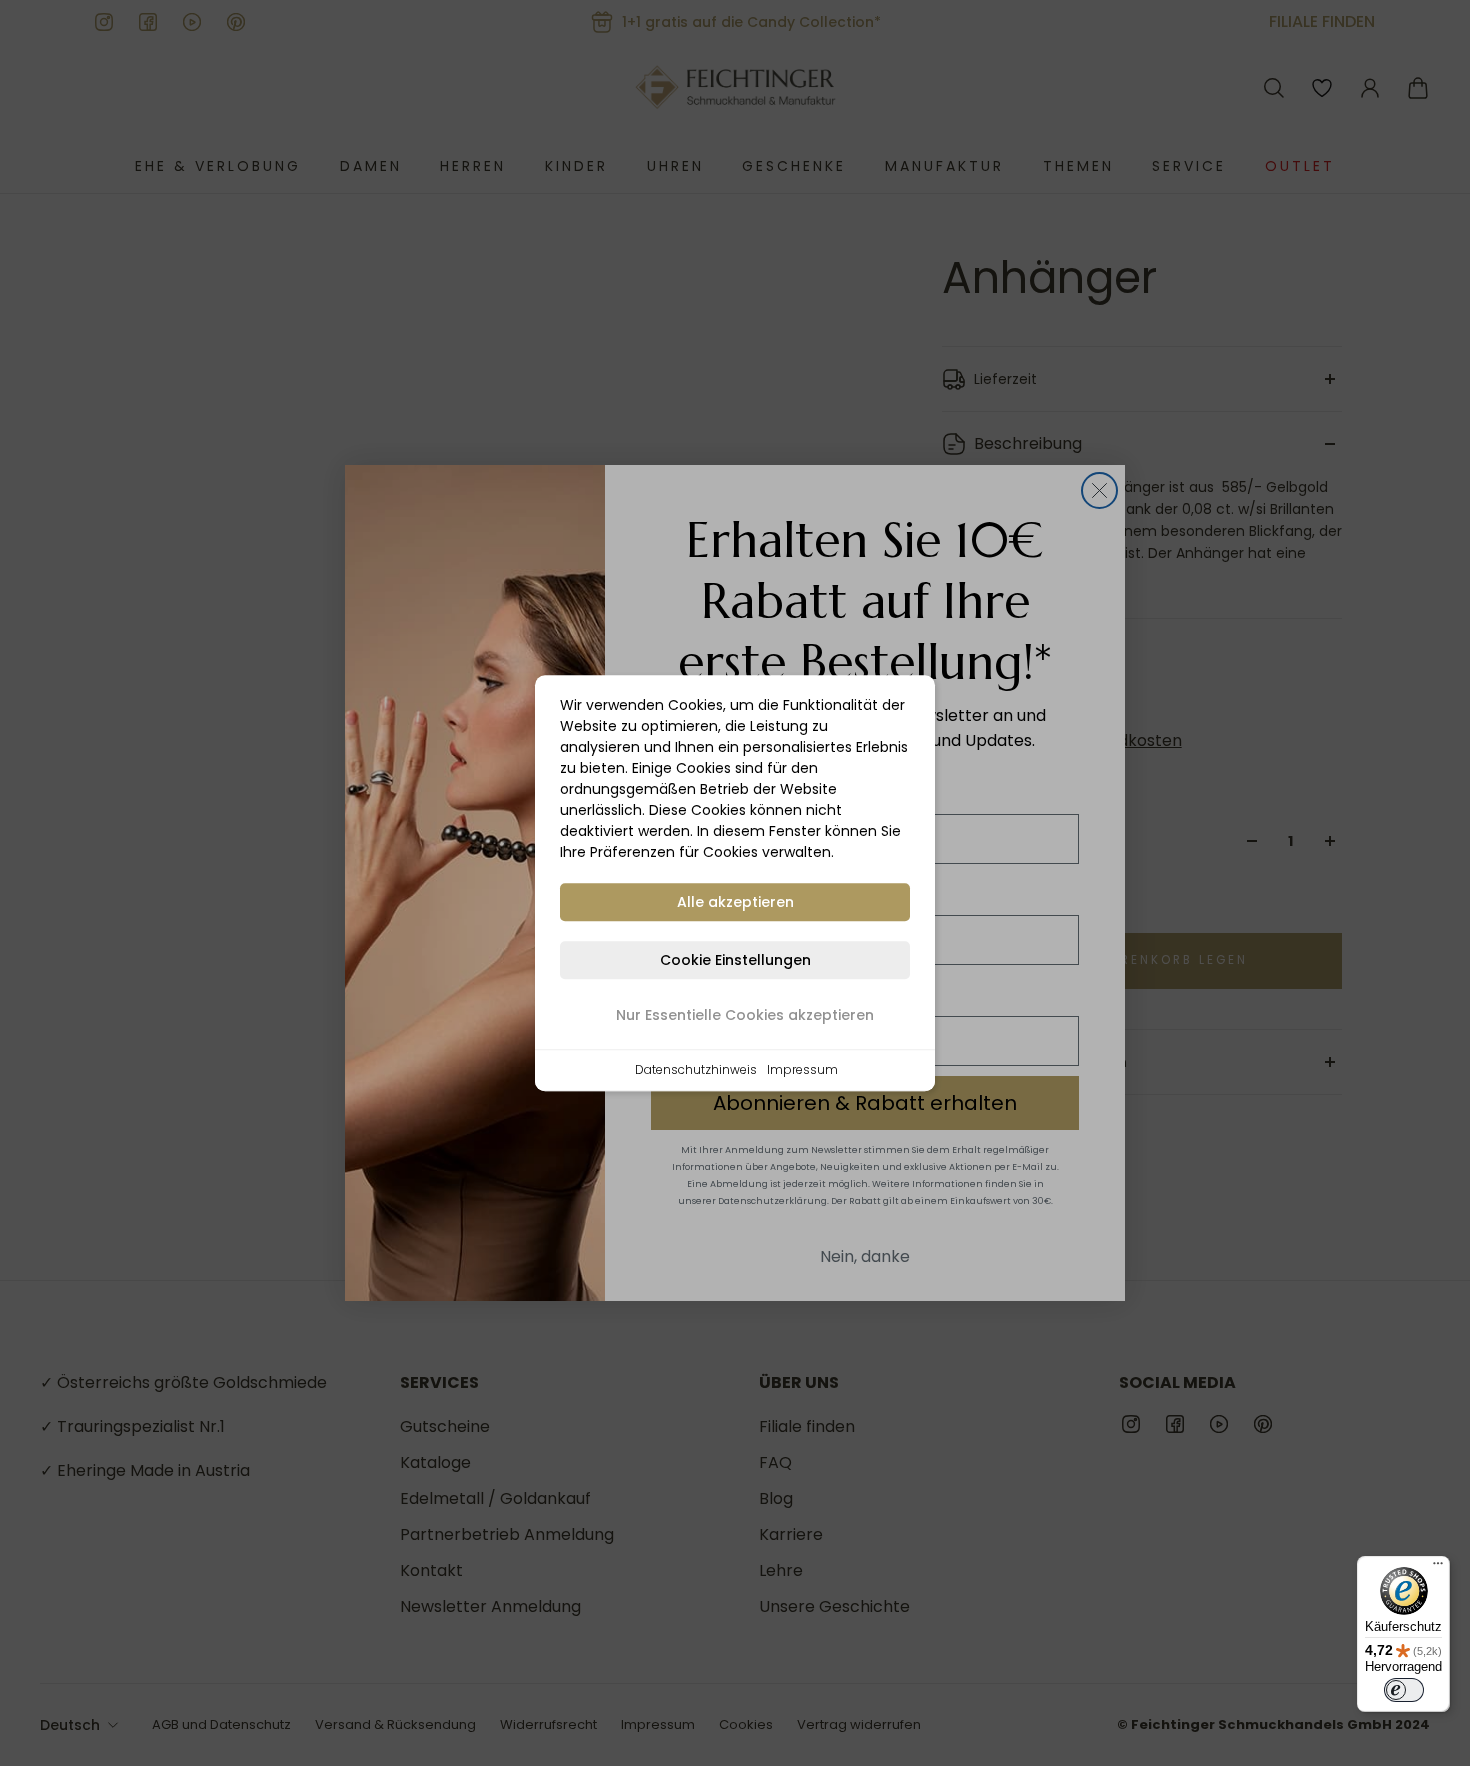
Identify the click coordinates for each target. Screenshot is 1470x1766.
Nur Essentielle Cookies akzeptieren (745, 1015)
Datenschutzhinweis (696, 1069)
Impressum (802, 1069)
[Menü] (1438, 1568)
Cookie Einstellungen (735, 960)
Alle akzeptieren (735, 902)
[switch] (1404, 1690)
